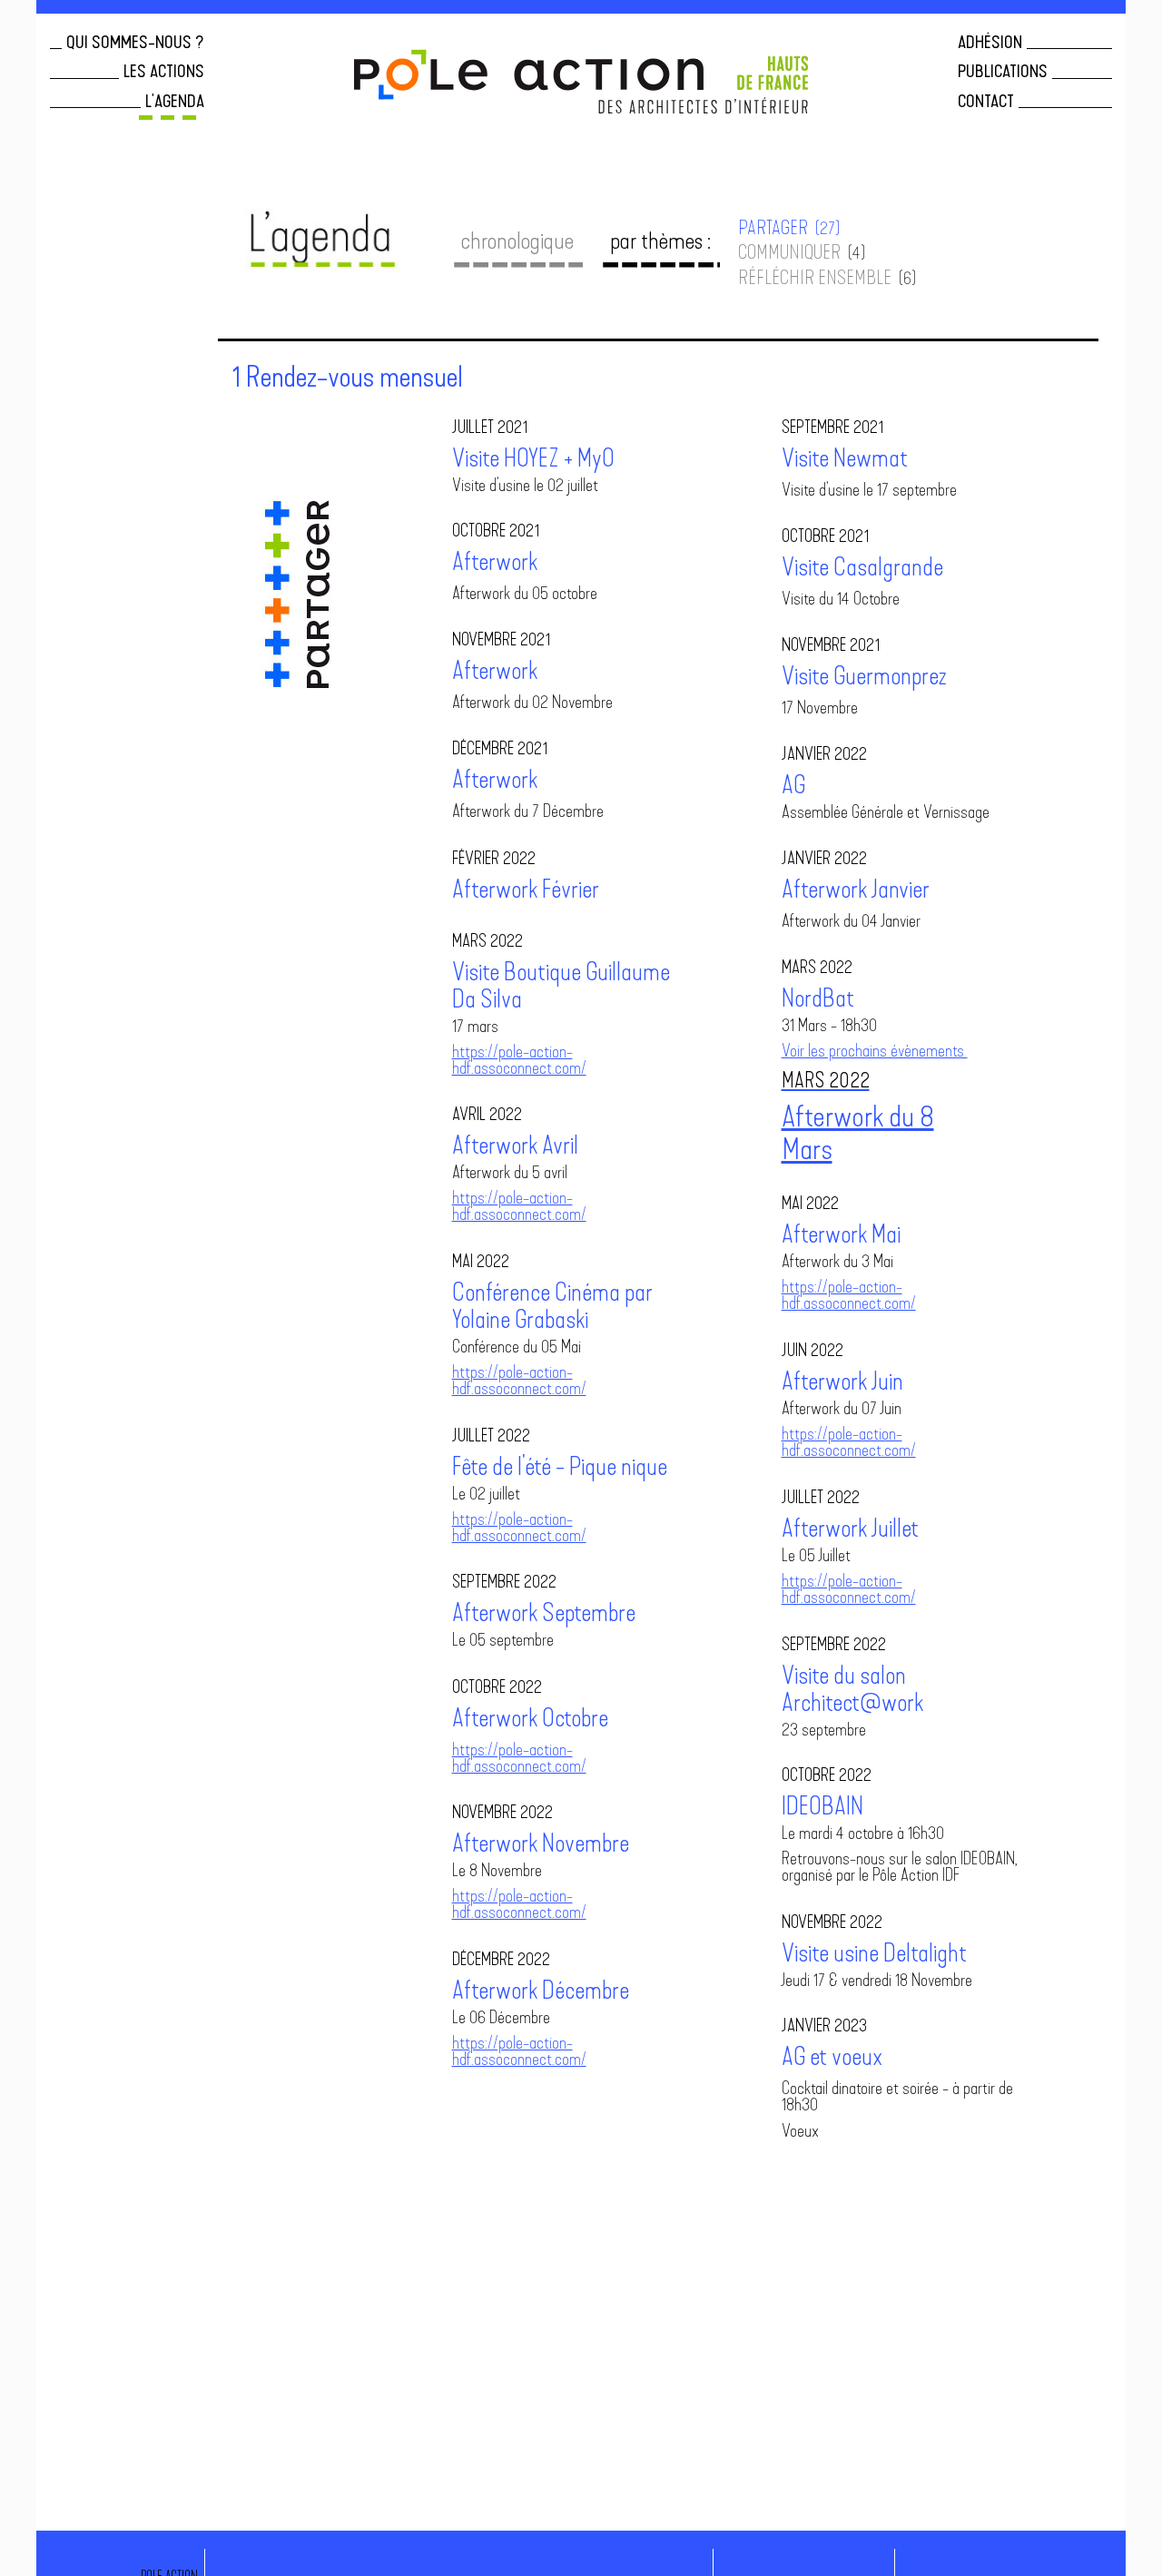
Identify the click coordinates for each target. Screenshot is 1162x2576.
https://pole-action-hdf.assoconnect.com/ (519, 1062)
